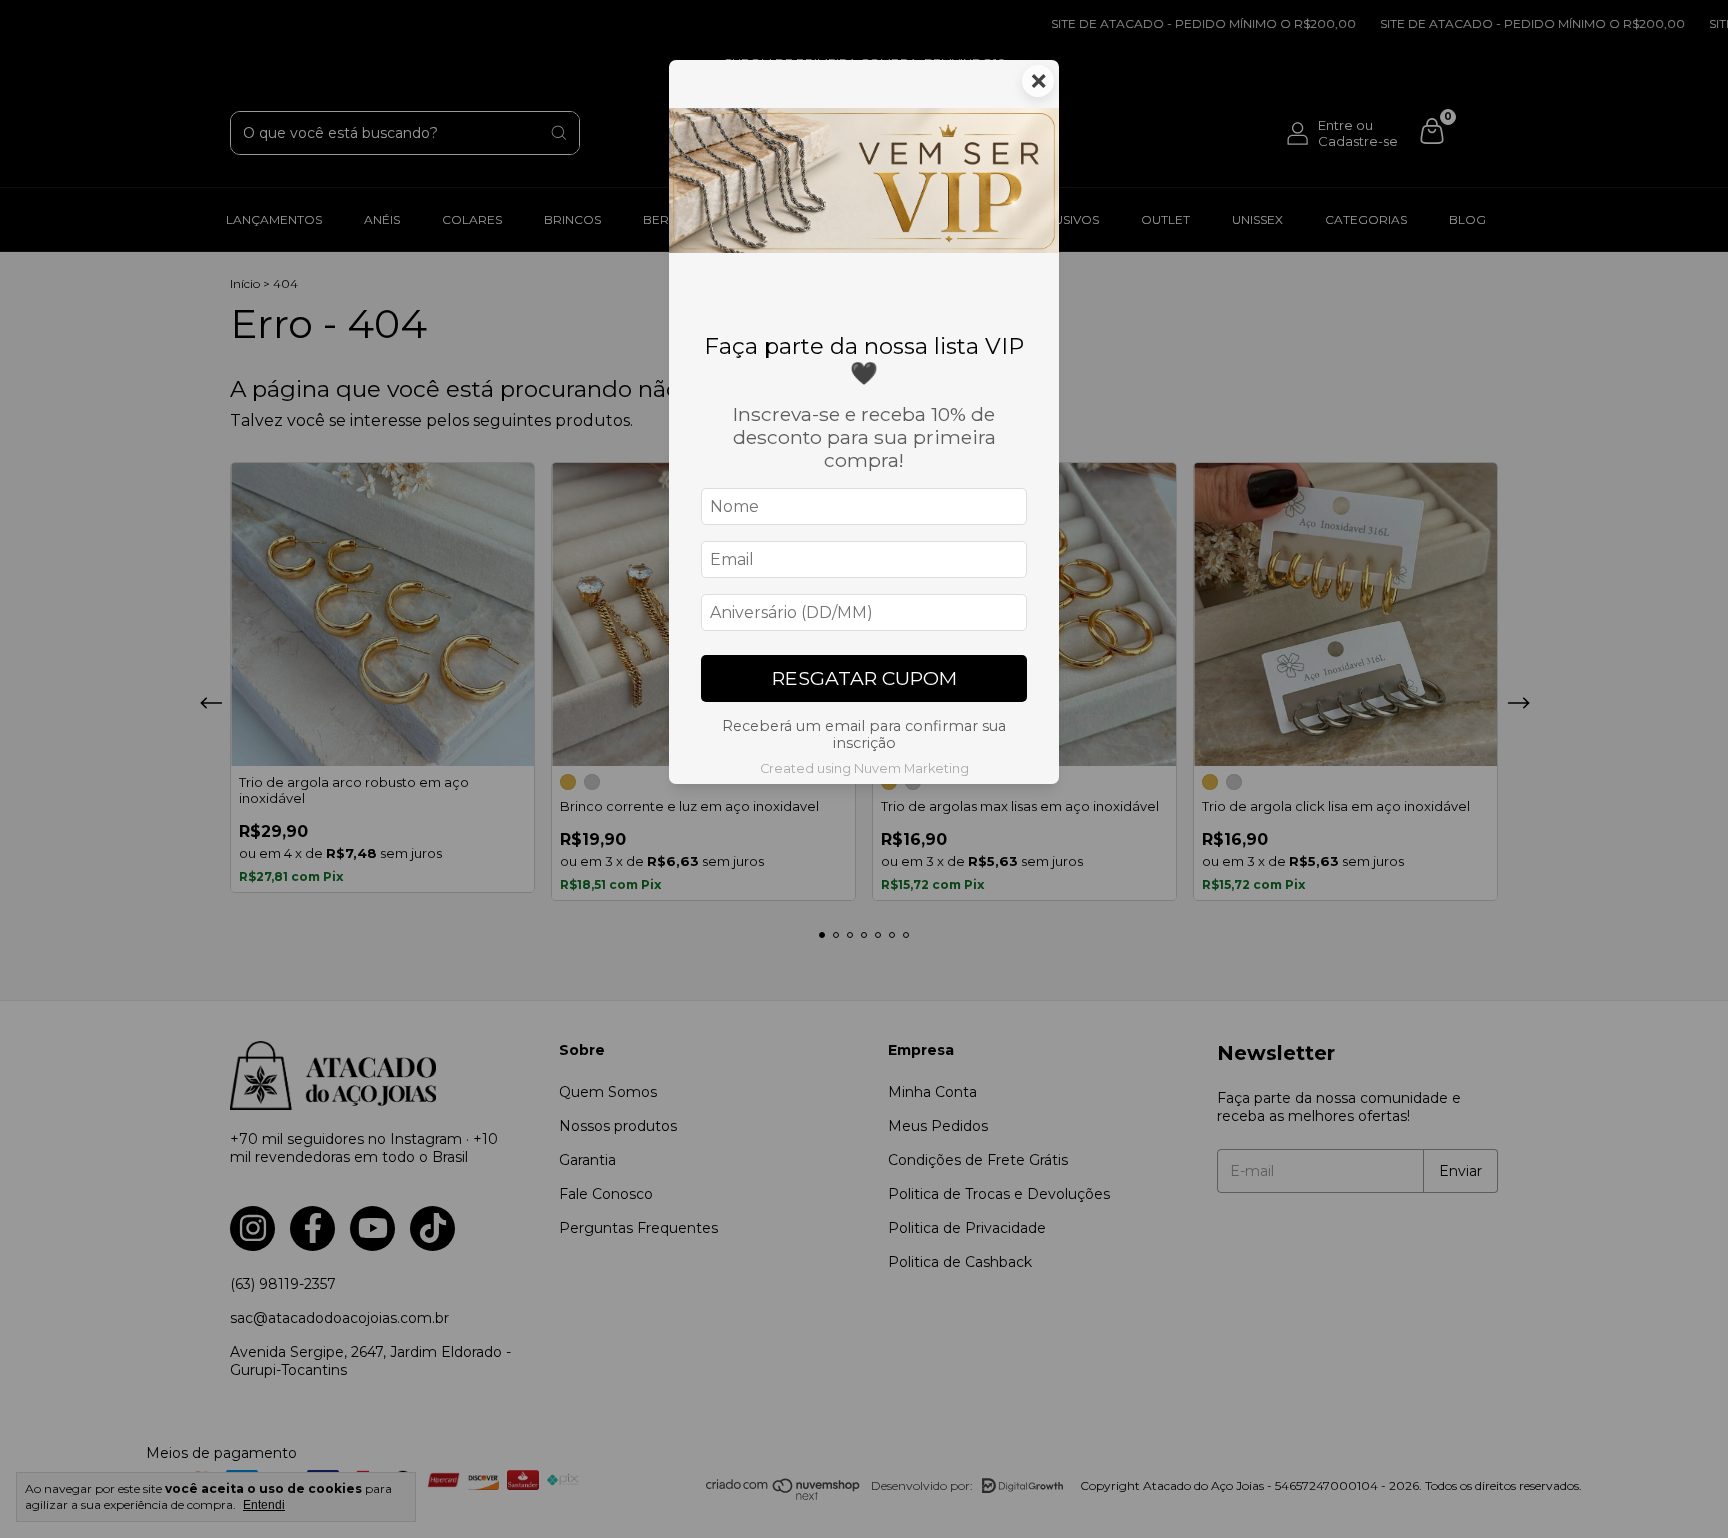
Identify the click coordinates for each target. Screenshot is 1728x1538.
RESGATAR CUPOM (864, 678)
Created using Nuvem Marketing (864, 768)
